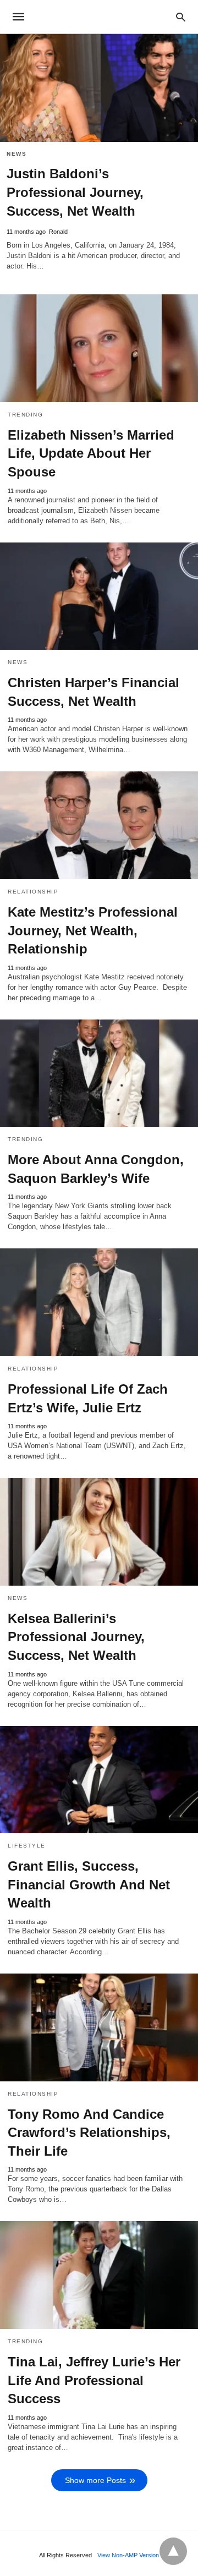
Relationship (33, 892)
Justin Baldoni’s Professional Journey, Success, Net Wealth (75, 192)
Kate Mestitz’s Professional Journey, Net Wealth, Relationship (93, 930)
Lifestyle (27, 1846)
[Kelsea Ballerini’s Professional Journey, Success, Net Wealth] (99, 1532)
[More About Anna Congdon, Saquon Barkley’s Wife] (99, 1073)
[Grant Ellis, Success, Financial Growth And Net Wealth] (99, 1780)
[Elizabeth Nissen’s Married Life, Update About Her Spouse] (99, 348)
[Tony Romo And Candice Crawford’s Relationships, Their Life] (99, 2027)
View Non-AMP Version (128, 2555)
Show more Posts (95, 2480)
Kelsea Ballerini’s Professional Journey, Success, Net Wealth (76, 1637)
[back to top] (173, 2551)
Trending (25, 415)
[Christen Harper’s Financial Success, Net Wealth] (99, 596)
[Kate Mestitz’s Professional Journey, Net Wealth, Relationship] (99, 825)
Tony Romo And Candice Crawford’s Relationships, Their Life (89, 2133)
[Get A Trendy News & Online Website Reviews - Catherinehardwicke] (98, 17)
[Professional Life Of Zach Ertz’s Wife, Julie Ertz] (99, 1302)
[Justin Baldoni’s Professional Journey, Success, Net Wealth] (99, 88)
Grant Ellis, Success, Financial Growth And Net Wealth (89, 1884)
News (16, 154)
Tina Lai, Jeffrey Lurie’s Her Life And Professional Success (94, 2380)
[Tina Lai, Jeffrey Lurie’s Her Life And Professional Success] (99, 2275)
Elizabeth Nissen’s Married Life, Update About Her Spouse (91, 453)
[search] (181, 17)
